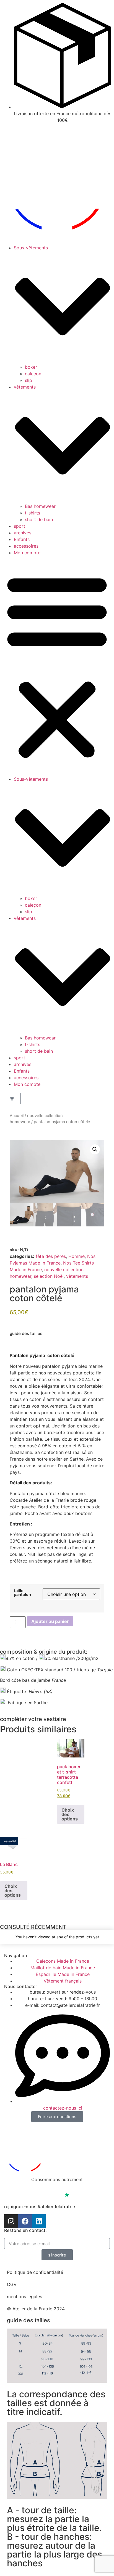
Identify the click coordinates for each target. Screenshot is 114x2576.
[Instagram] (11, 2221)
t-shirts (33, 513)
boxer (31, 367)
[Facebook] (25, 2221)
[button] (57, 666)
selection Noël (49, 1276)
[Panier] (12, 1099)
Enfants (22, 539)
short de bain (39, 519)
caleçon (33, 374)
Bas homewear (40, 506)
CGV (12, 2284)
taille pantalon (22, 1593)
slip (28, 380)
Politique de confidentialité (35, 2272)
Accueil (17, 1116)
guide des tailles (26, 1333)
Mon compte (27, 553)
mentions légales (24, 2297)
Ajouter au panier (50, 1621)
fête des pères (51, 1256)
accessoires (26, 546)
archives (23, 533)
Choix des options (70, 1814)
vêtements (77, 1276)
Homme (77, 1256)
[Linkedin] (39, 2221)
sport (20, 526)
